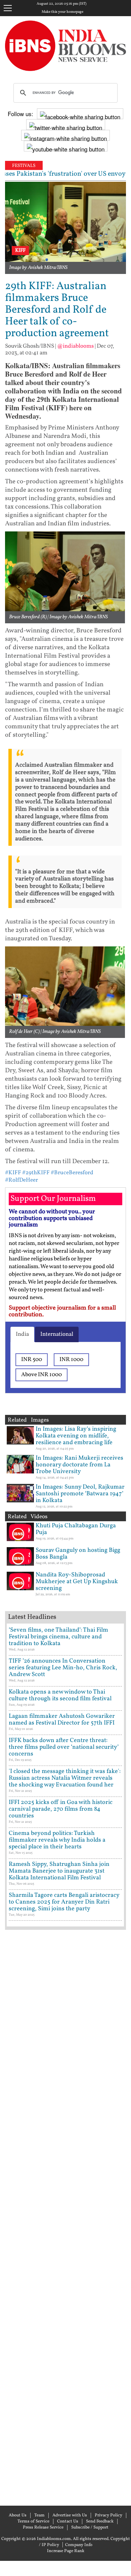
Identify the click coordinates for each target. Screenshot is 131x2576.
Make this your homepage (62, 12)
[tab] (22, 1334)
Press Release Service (43, 2528)
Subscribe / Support (90, 2528)
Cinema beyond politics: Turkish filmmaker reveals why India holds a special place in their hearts (57, 1840)
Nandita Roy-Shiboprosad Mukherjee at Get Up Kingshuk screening (77, 1582)
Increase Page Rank (66, 2551)
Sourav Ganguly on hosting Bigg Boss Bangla (78, 1554)
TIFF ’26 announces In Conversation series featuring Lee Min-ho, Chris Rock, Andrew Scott (63, 1668)
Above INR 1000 (41, 1375)
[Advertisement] (65, 2217)
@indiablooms (75, 346)
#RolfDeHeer (21, 1180)
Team (39, 2515)
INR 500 (32, 1360)
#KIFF (13, 1173)
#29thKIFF (36, 1173)
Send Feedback (100, 2521)
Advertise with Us (70, 2515)
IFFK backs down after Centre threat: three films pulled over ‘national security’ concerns (64, 1747)
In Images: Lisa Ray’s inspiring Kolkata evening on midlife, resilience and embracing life (76, 1436)
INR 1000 (71, 1360)
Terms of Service (33, 2521)
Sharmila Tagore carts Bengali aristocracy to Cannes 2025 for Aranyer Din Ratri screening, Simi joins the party (64, 1902)
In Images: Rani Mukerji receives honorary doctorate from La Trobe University (79, 1465)
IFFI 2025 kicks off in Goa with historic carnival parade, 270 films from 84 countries (61, 1809)
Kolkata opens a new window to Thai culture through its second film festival (60, 1695)
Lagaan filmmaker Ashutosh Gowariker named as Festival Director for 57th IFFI (62, 1720)
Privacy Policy (108, 2515)
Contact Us (68, 2521)
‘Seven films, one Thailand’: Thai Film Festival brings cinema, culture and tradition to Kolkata (58, 1637)
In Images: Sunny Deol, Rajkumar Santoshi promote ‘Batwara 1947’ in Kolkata (80, 1494)
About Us (18, 2515)
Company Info (79, 2545)
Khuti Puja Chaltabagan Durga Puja (76, 1529)
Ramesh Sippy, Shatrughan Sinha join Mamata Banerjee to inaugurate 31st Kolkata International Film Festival (59, 1871)
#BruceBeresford (72, 1173)
